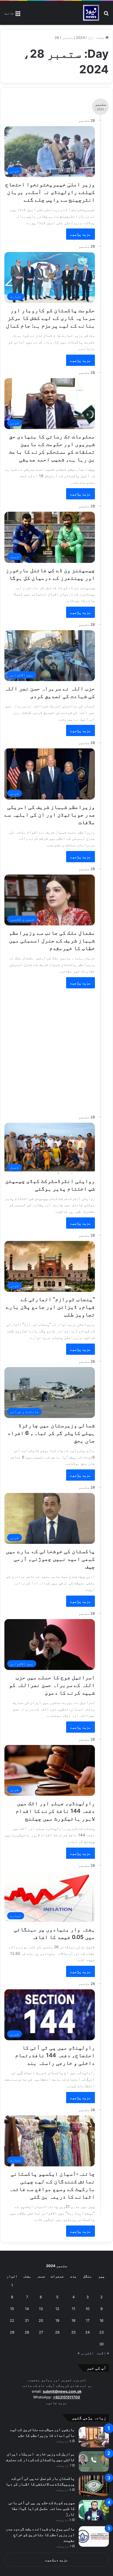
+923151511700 (67, 2397)
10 (87, 2309)
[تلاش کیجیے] (106, 15)
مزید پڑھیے (80, 234)
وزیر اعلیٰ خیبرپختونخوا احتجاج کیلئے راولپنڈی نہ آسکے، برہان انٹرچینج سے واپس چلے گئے (50, 192)
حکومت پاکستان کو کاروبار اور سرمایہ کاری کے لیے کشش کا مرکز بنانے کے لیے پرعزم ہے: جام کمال (50, 318)
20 (41, 2320)
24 (87, 2332)
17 (88, 2320)
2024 (80, 37)
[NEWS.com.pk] (91, 13)
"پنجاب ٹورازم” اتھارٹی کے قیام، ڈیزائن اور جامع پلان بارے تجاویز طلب (50, 1307)
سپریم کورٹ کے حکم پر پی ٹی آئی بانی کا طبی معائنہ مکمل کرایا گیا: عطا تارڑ (42, 2508)
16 (101, 2320)
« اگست (103, 2353)
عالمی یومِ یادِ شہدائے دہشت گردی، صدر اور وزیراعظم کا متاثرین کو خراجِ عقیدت (40, 2535)
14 (27, 2309)
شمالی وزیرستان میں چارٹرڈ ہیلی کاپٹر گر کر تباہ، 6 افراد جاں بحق (51, 1433)
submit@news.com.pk (62, 2391)
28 (27, 2332)
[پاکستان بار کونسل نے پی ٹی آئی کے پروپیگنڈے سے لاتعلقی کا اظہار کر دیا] (94, 2486)
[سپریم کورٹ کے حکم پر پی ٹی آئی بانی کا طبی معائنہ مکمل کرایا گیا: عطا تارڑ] (94, 2510)
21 (27, 2320)
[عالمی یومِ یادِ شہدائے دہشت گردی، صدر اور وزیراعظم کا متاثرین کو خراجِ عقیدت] (94, 2536)
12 (57, 2309)
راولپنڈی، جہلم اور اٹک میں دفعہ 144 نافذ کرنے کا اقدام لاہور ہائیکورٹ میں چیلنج (55, 1811)
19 (57, 2320)
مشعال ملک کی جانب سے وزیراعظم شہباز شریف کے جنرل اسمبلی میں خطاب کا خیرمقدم (52, 940)
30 (101, 2344)
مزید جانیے (56, 2403)
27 (41, 2332)
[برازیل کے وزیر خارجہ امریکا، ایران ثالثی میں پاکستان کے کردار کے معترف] (94, 2461)
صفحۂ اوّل (97, 37)
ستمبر (67, 37)
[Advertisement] (56, 1049)
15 (12, 2309)
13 (41, 2309)
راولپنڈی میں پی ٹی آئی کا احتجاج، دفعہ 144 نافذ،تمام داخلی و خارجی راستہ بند (55, 2055)
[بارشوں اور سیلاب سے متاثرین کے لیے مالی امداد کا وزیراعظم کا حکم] (94, 2437)
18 (74, 2320)
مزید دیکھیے (57, 2560)
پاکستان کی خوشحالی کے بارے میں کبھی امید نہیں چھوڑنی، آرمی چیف (50, 1559)
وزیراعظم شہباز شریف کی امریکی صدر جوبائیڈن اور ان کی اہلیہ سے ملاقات (50, 815)
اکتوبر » (86, 2353)
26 (57, 2332)
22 (12, 2320)
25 (74, 2332)
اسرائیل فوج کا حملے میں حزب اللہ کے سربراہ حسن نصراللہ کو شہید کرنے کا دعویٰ (52, 1685)
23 (101, 2332)
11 (74, 2309)
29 (12, 2332)
